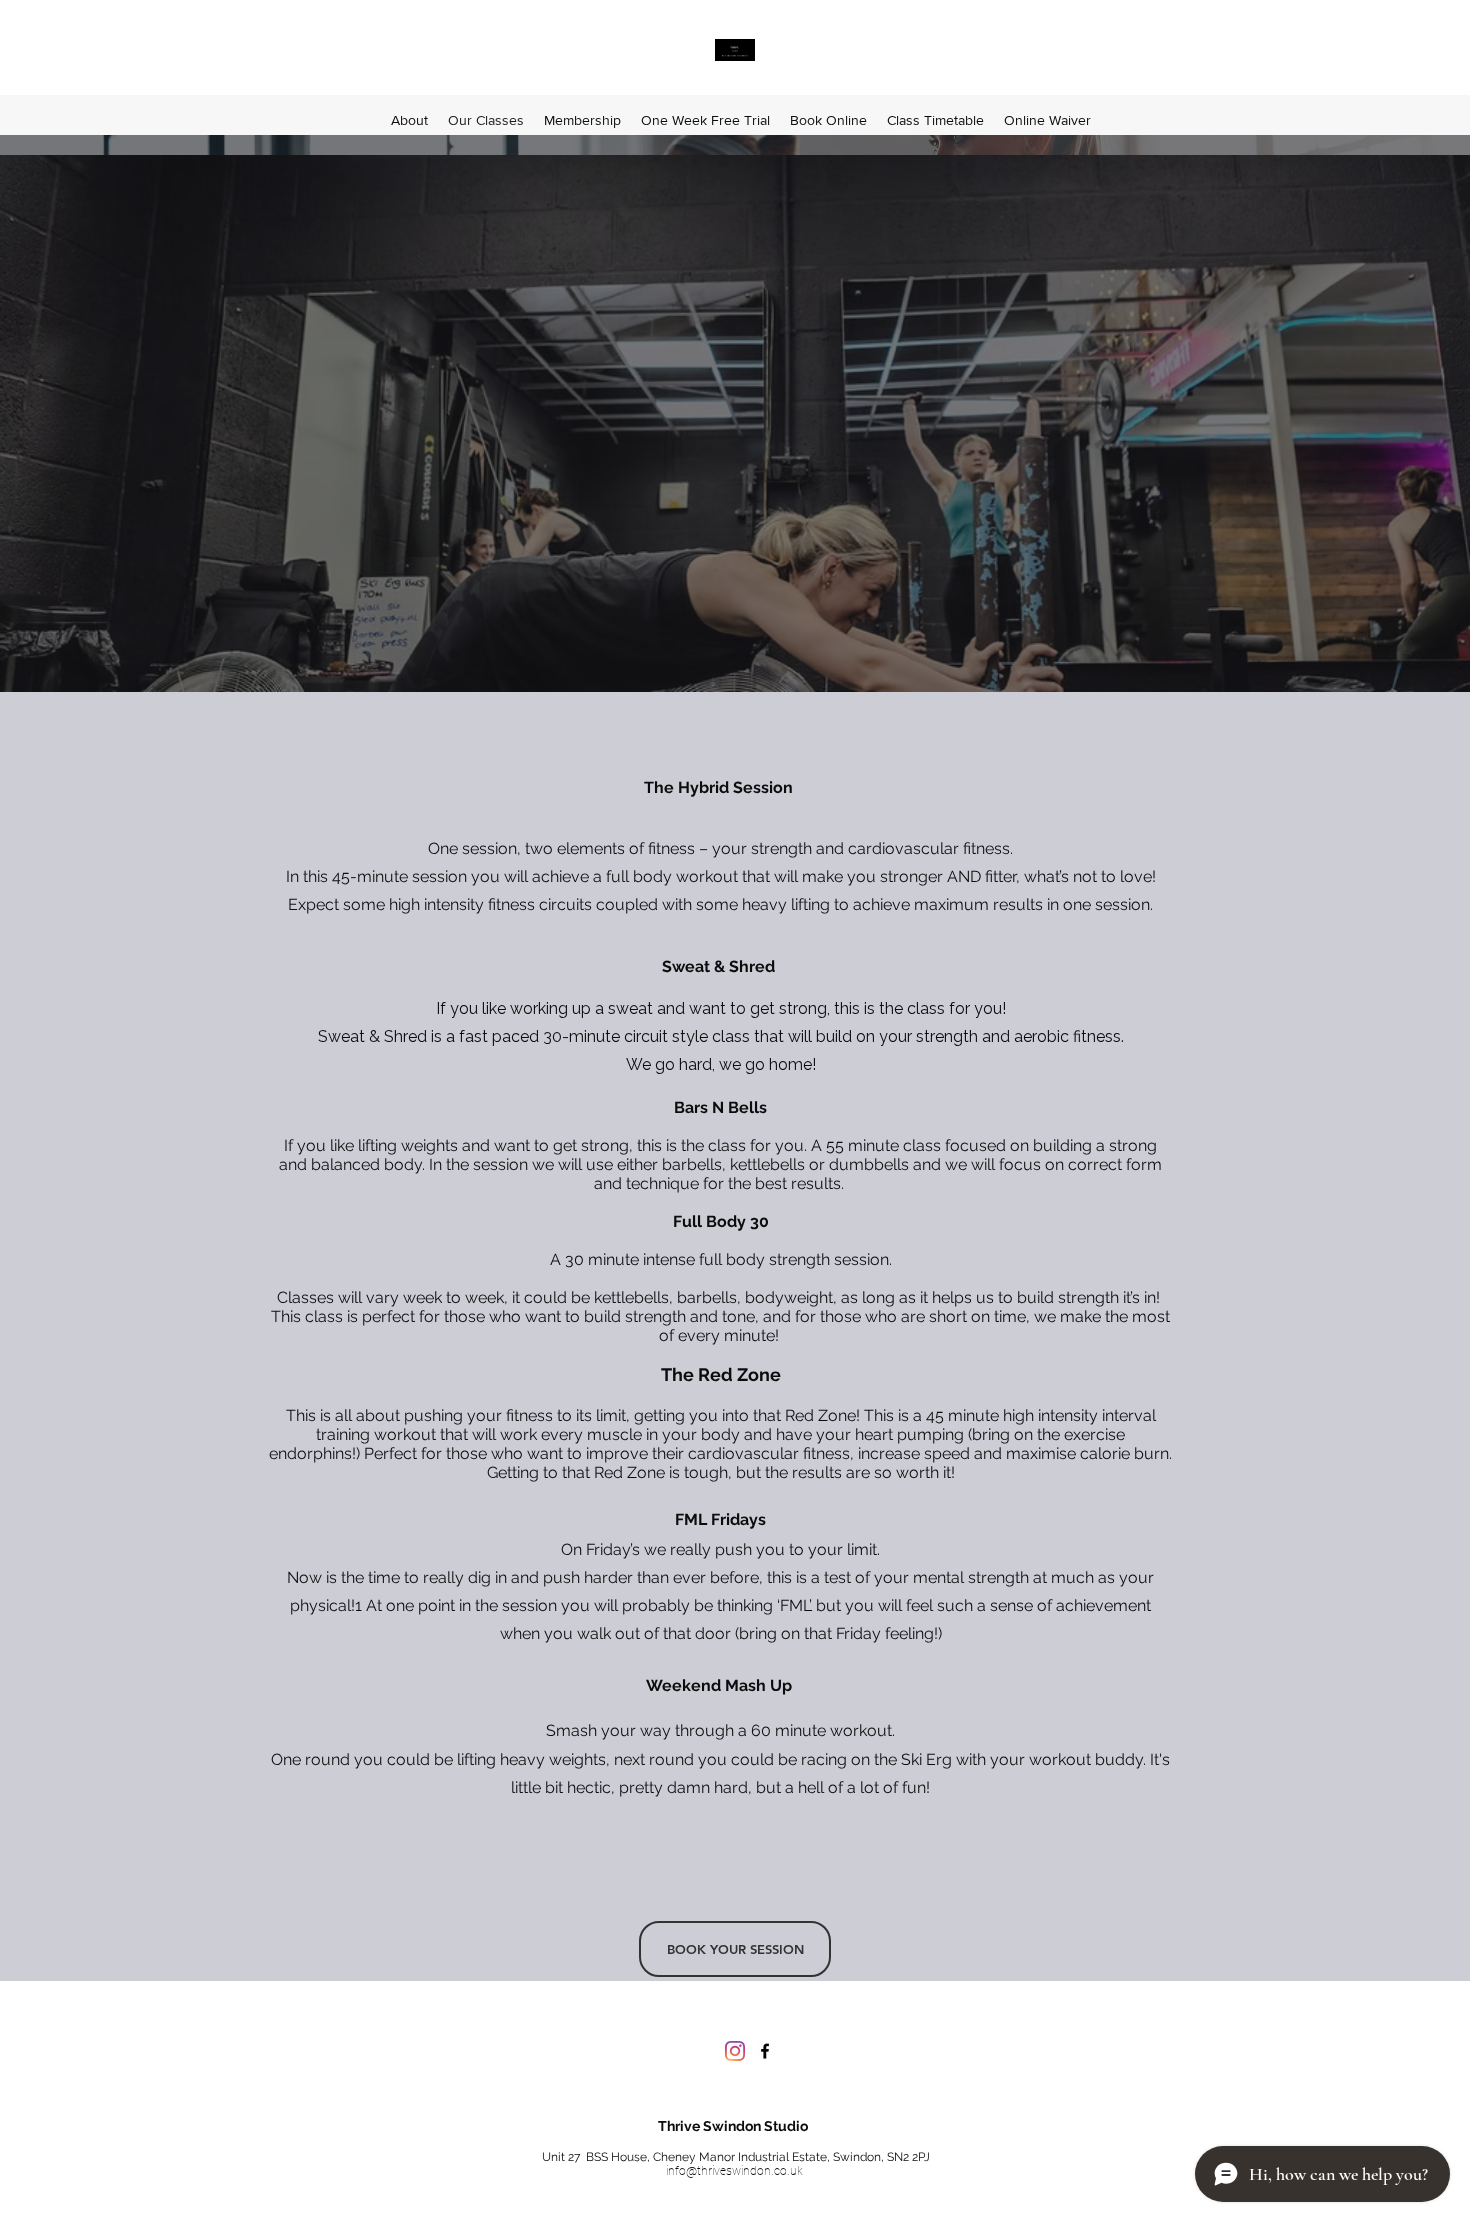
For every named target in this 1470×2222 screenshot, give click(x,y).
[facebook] (765, 2051)
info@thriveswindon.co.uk (734, 2171)
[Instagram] (735, 2051)
